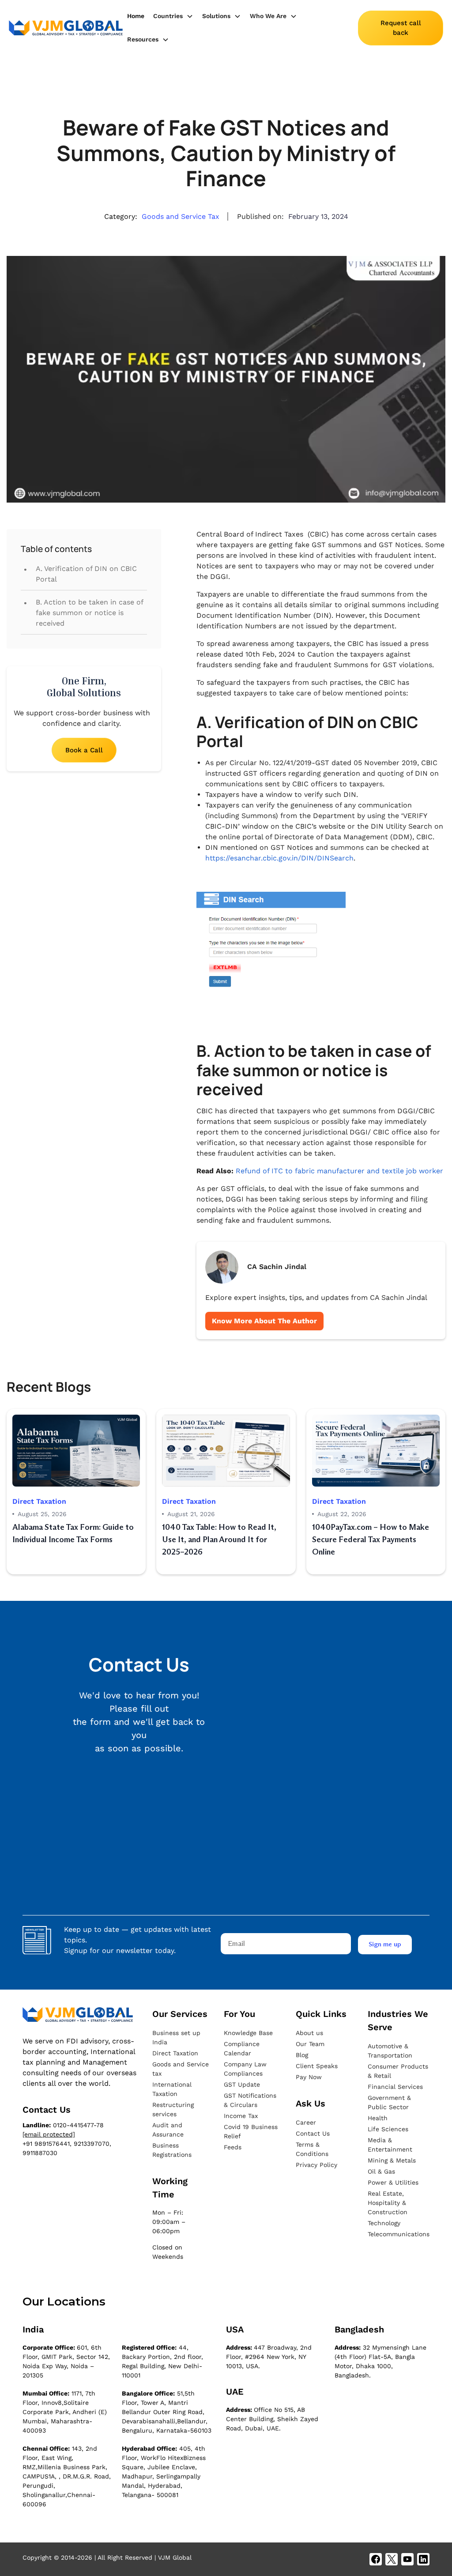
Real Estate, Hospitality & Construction (388, 2203)
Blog (302, 2055)
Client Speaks (317, 2066)
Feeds (233, 2147)
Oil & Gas (381, 2171)
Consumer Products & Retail (398, 2071)
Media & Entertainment (390, 2145)
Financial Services (395, 2087)
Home (136, 16)
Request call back (401, 28)
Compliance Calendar (242, 2048)
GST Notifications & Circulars (250, 2100)
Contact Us (313, 2133)
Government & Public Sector (389, 2102)
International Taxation (172, 2089)
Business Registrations (172, 2150)
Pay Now (309, 2077)
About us (309, 2033)
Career (306, 2122)
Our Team (310, 2044)
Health (378, 2118)
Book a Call (84, 750)
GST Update (242, 2084)
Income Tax (241, 2116)
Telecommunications (399, 2234)
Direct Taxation (175, 2053)
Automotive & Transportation (390, 2051)
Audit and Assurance (168, 2130)
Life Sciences (388, 2129)
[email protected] (49, 2134)
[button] (173, 16)
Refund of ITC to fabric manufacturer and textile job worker (339, 1171)
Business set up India (176, 2037)
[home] (66, 28)
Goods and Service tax (181, 2069)
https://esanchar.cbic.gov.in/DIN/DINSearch (279, 858)
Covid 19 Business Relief (251, 2131)
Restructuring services (173, 2109)
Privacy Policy (316, 2165)
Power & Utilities (393, 2182)
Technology (384, 2223)
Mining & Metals (392, 2160)
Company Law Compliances (245, 2069)
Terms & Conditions (312, 2149)
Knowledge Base (248, 2033)
